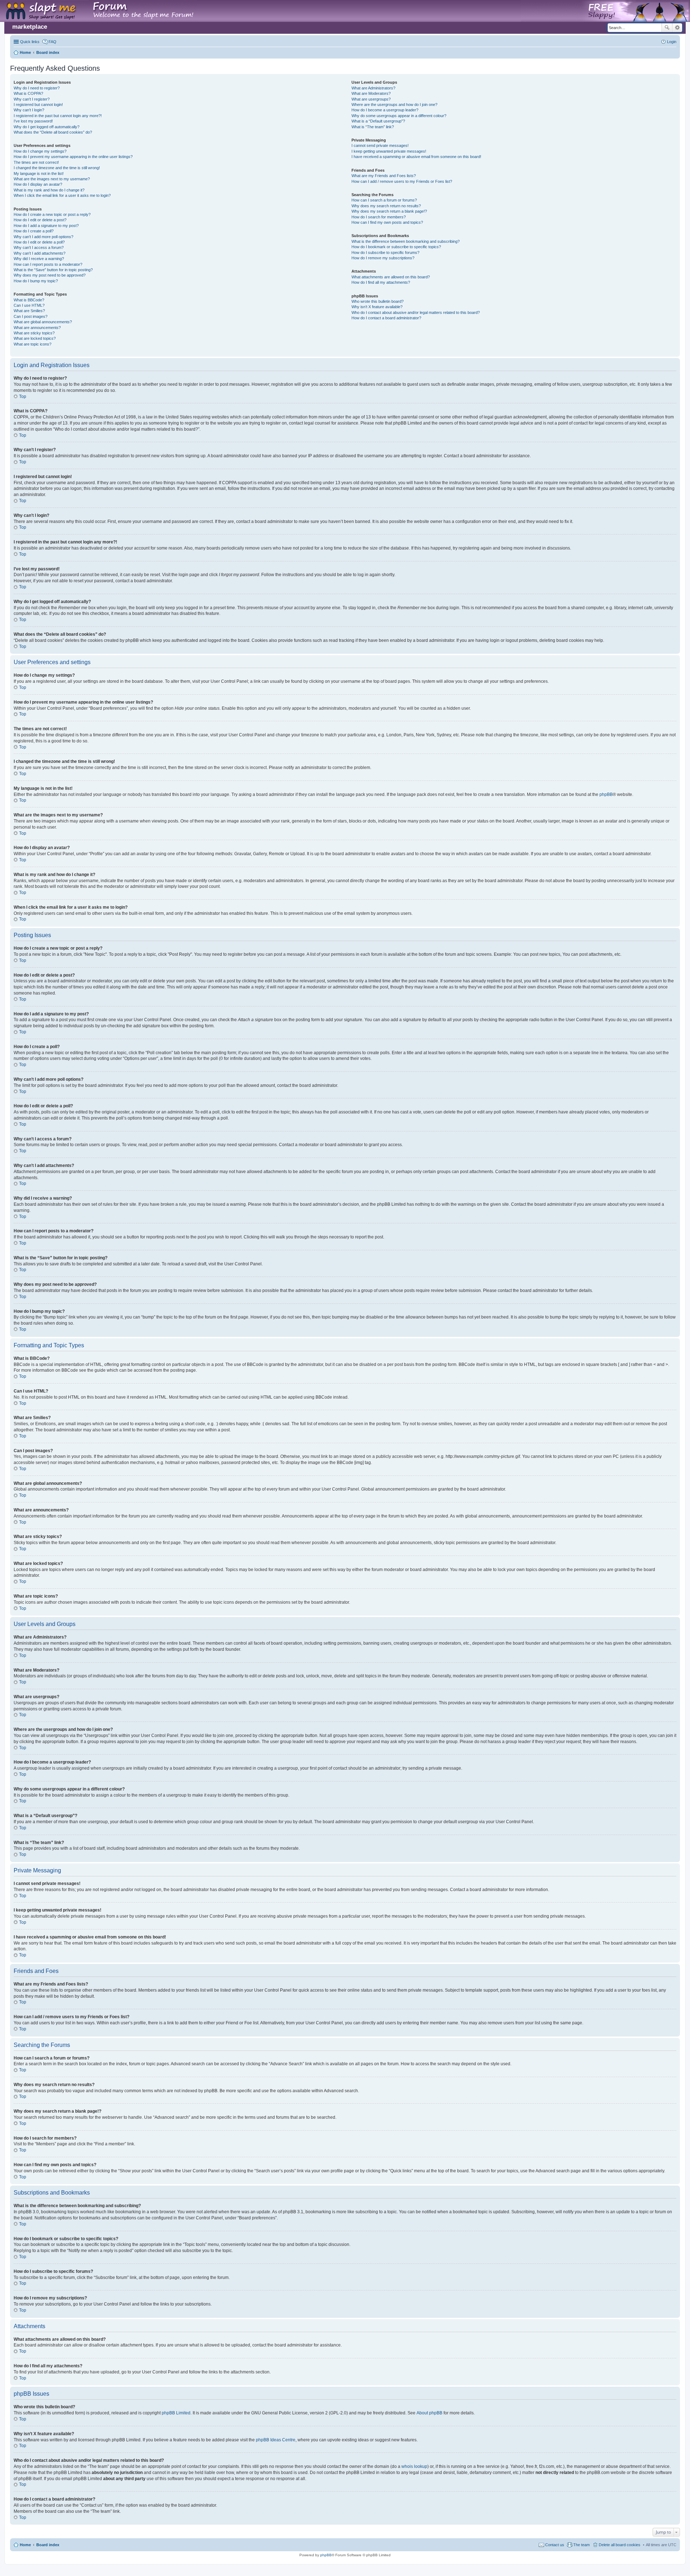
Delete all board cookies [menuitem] (620, 2545)
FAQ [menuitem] (52, 42)
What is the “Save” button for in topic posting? (53, 270)
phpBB (606, 794)
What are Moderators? (371, 93)
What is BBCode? (29, 300)
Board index (48, 2545)
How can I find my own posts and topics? (387, 222)
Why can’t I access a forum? (39, 247)
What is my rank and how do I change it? (49, 190)
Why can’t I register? (32, 99)
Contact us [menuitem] (555, 2545)
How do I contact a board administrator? (386, 318)
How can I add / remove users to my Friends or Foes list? (402, 181)
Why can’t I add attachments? (40, 253)
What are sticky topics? (34, 333)
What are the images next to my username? (52, 179)
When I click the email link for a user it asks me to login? (62, 195)
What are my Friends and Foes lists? (384, 176)
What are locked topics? (35, 338)
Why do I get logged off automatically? (47, 127)
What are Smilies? (29, 311)
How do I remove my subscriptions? (383, 258)
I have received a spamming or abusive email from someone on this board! (416, 157)
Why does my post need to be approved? (50, 275)
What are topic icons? (33, 344)
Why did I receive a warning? (39, 259)
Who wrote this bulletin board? (378, 301)
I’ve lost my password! (33, 121)
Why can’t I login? (29, 110)
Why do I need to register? (37, 88)
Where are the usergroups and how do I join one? (394, 105)
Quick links (30, 42)
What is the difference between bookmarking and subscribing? (406, 241)
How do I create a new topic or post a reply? (52, 214)
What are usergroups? (371, 99)
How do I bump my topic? (36, 281)
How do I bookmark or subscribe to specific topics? (396, 247)
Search (667, 28)
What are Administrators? (373, 88)
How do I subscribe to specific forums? (385, 252)
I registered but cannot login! (38, 105)
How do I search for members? (379, 217)
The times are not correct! (36, 162)
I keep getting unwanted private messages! (389, 151)
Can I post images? (31, 316)
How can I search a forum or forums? (384, 200)
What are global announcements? (43, 322)
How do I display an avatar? (38, 184)
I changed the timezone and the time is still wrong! (57, 168)
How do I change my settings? (40, 151)
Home (25, 2545)
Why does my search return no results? (386, 206)
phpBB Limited (176, 2413)
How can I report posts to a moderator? (48, 264)
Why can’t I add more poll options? (43, 237)
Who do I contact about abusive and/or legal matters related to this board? (416, 312)
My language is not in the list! (39, 173)
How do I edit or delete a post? (40, 220)
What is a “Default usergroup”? (378, 121)
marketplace (30, 27)
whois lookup (414, 2466)
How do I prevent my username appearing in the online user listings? (73, 157)
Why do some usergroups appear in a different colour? (399, 116)
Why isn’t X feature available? (377, 307)
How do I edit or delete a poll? (39, 242)
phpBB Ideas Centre (276, 2440)
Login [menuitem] (672, 42)
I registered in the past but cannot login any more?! (58, 116)
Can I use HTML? (29, 305)
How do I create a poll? (34, 231)
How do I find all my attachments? (381, 282)
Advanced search (677, 28)
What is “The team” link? (373, 127)
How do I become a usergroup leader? (385, 110)
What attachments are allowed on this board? (391, 277)
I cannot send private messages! (380, 145)
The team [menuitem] (581, 2545)
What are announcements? (37, 328)
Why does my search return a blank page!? (389, 211)
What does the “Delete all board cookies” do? (53, 132)
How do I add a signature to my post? (46, 226)
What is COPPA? (28, 93)
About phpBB (429, 2413)
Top (23, 397)
